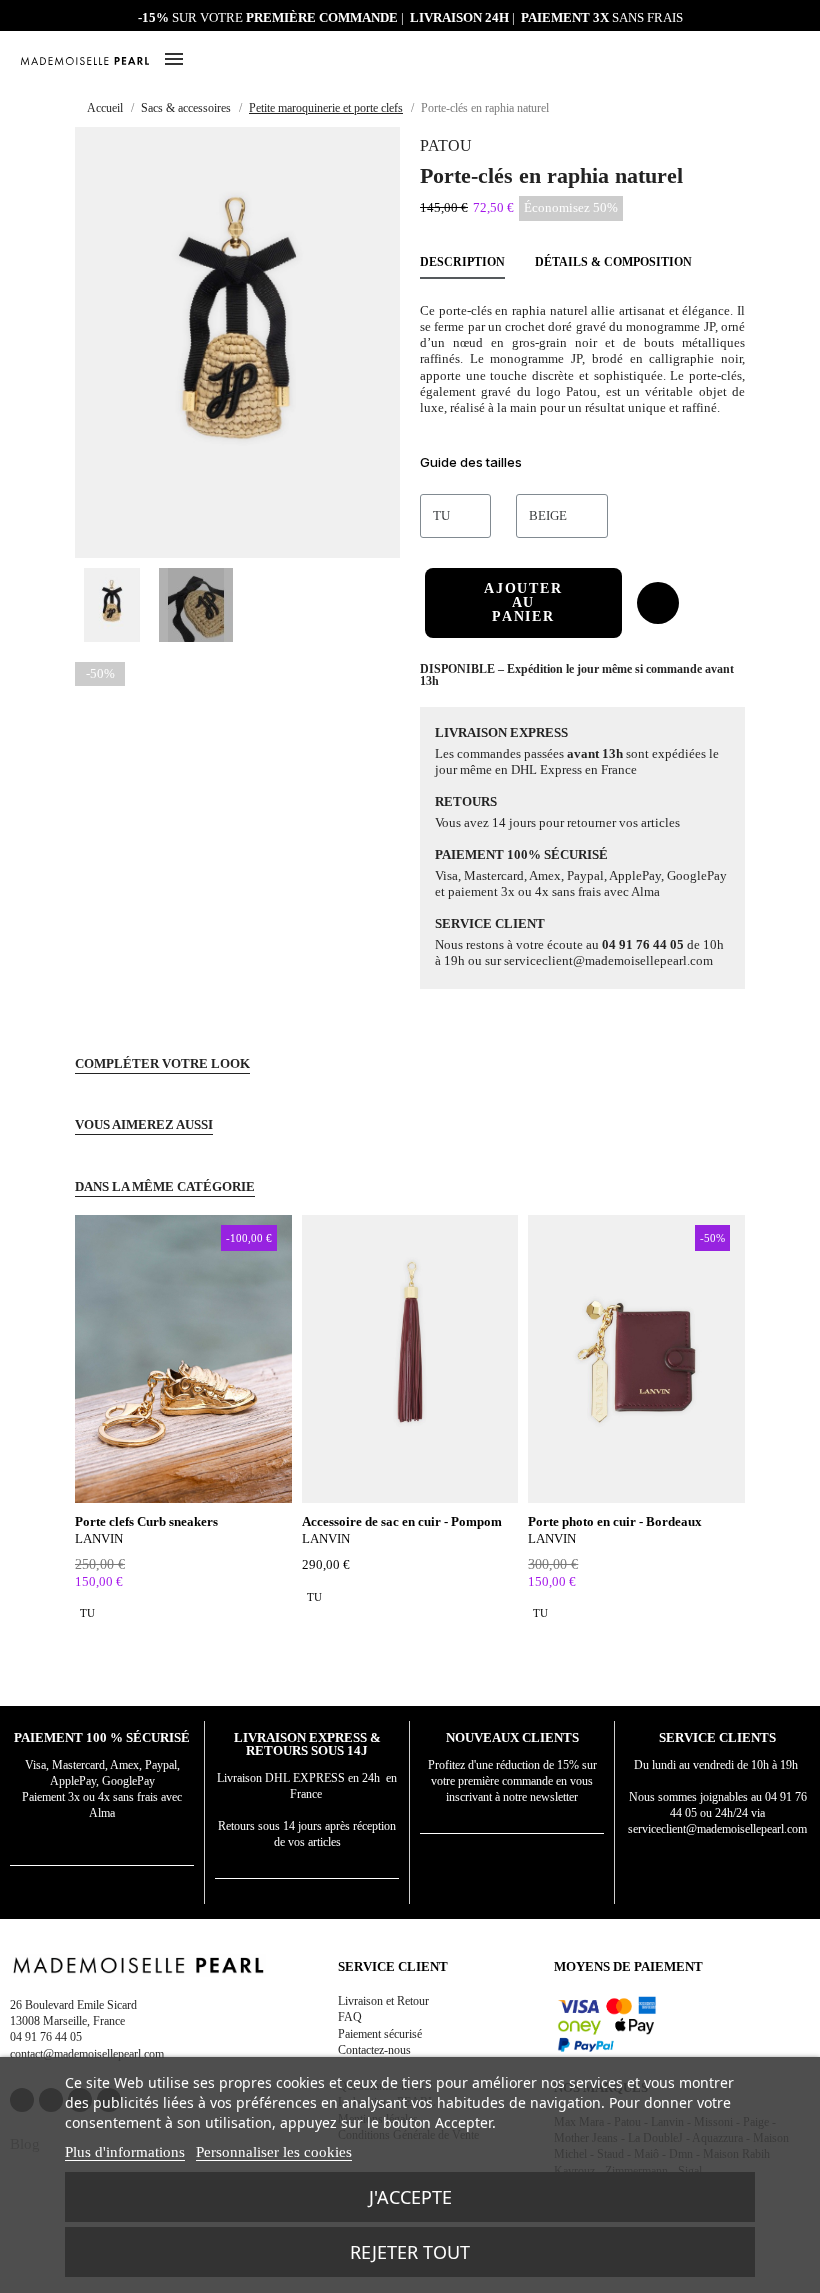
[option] (87, 1613)
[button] (768, 60)
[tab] (582, 465)
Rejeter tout (410, 2252)
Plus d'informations (125, 2152)
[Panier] (792, 58)
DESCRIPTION (462, 262)
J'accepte (410, 2197)
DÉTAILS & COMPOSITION (613, 262)
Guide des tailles (471, 462)
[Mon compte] (744, 60)
